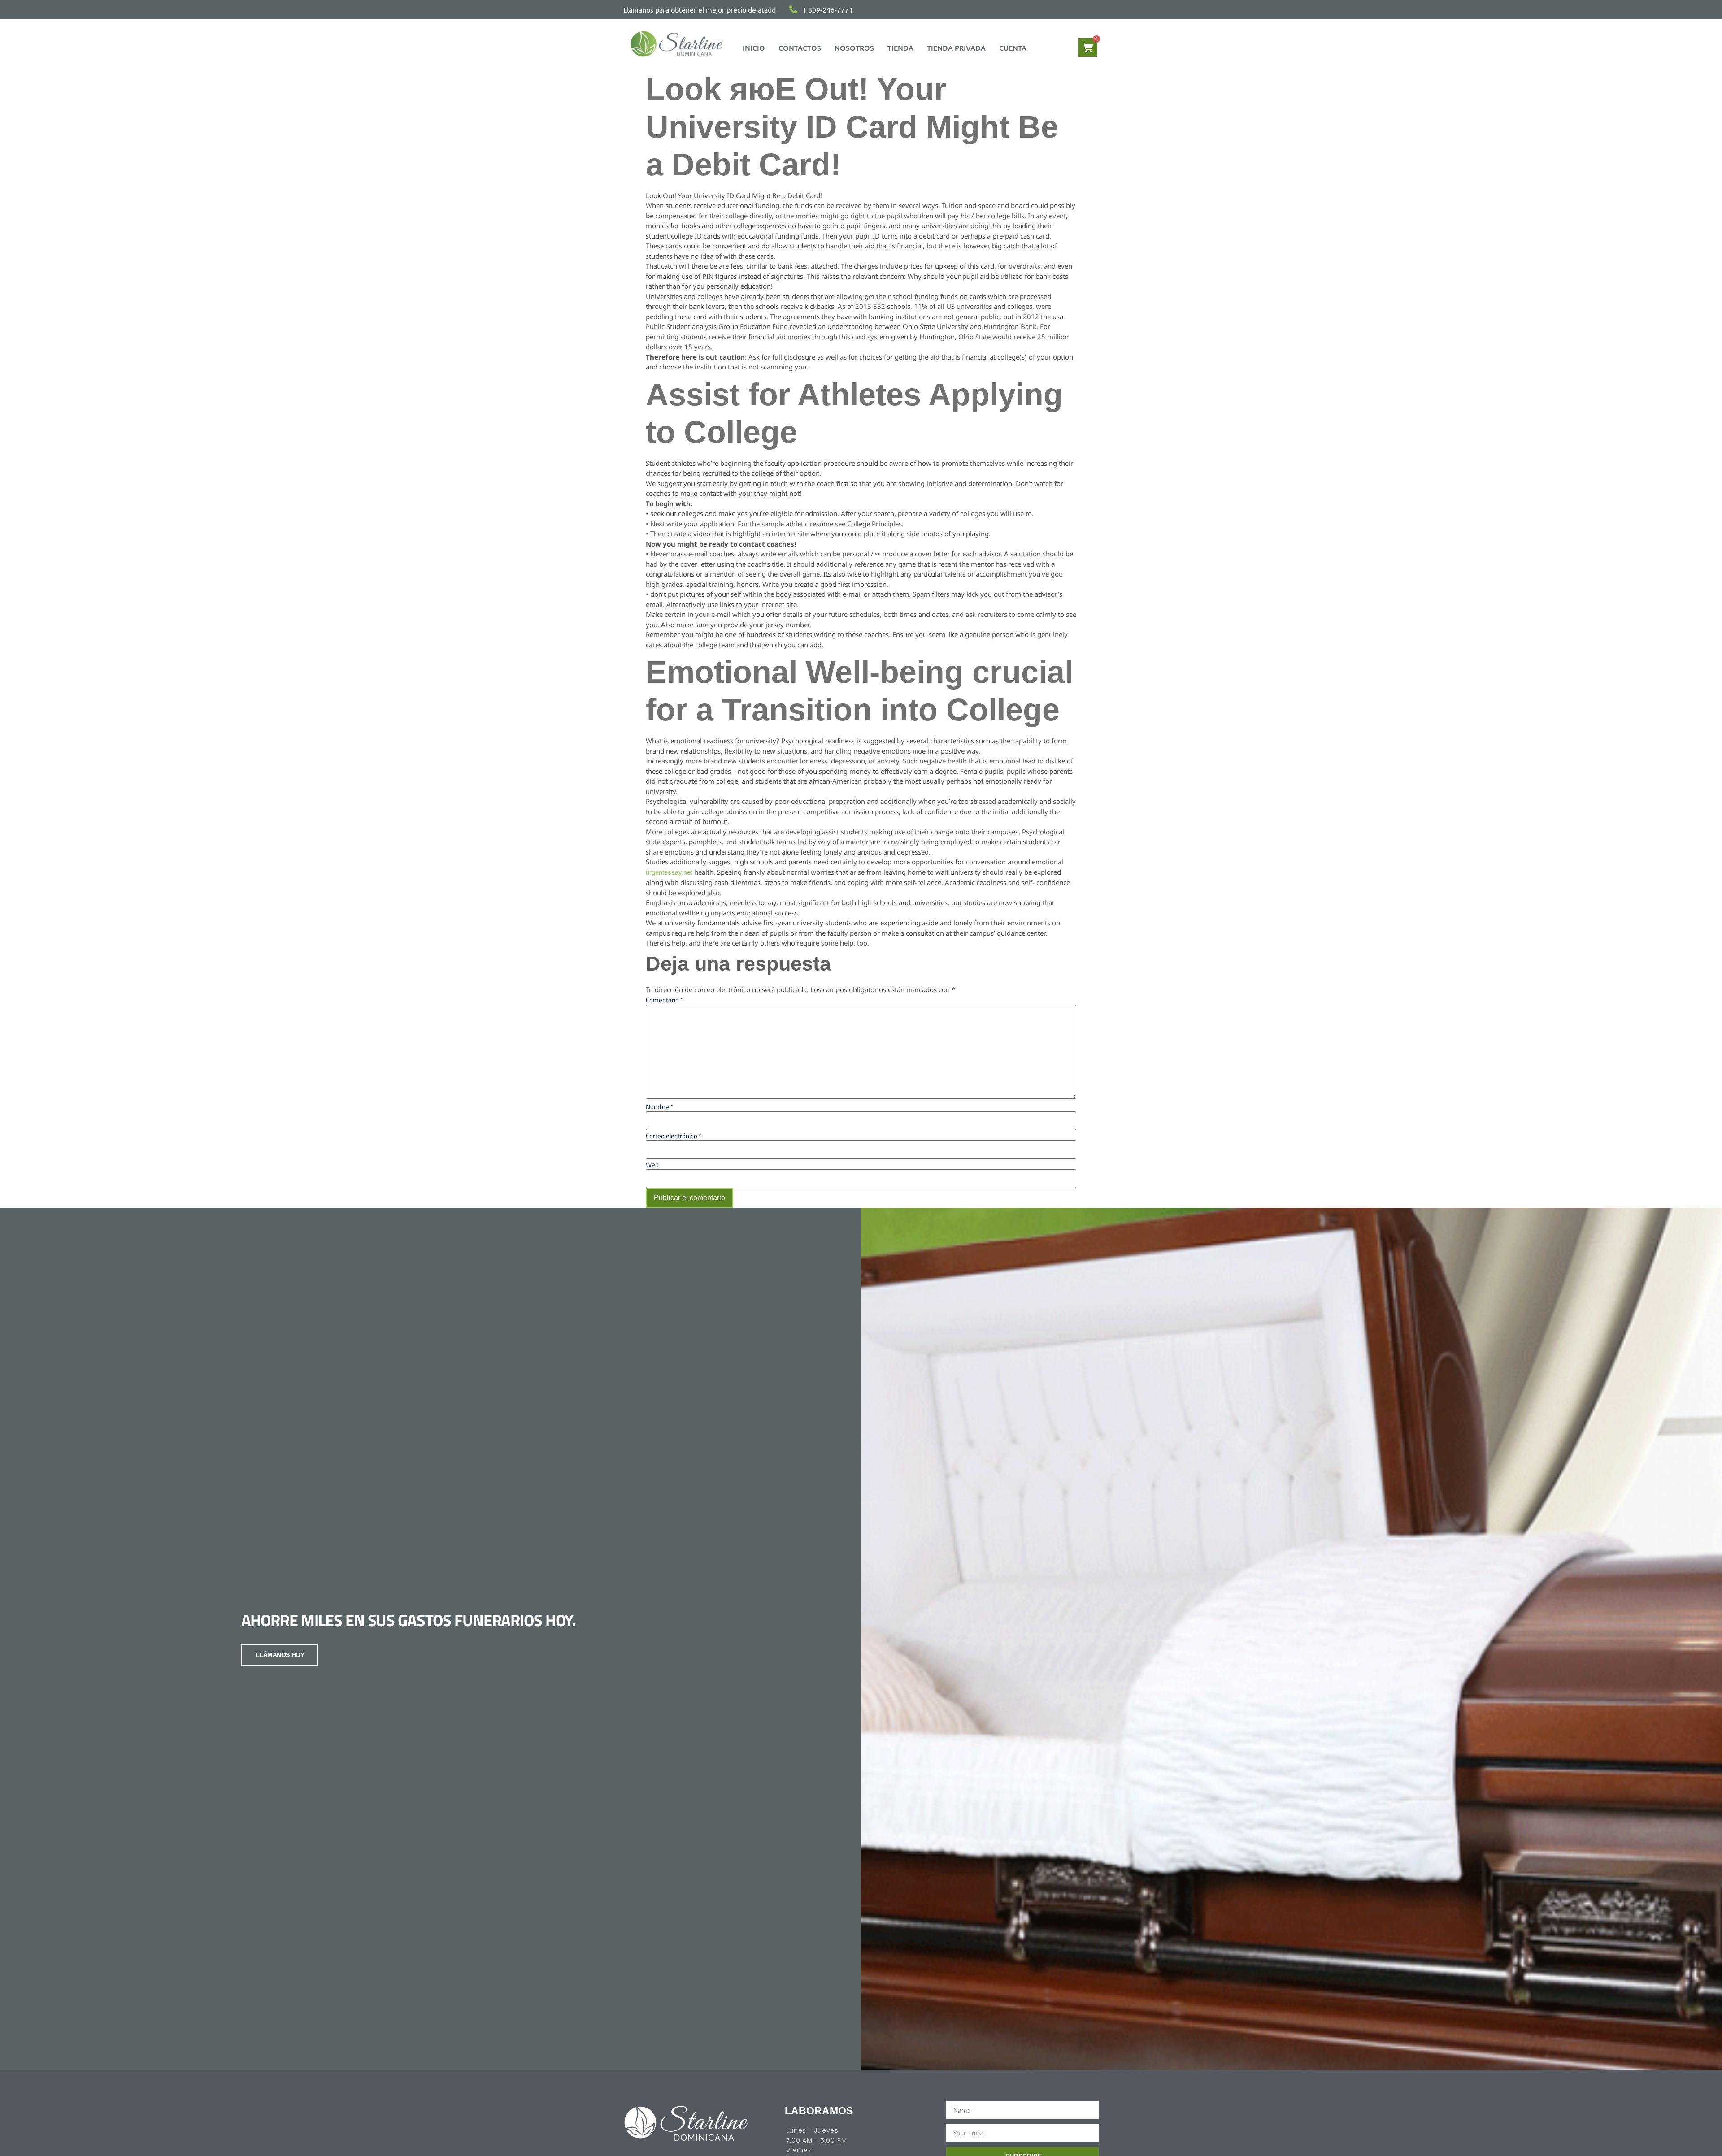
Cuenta (1013, 48)
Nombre (659, 1107)
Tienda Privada (956, 48)
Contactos (800, 48)
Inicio (754, 48)
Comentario (664, 1000)
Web (652, 1165)
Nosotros (854, 48)
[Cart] (1088, 48)
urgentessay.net (669, 872)
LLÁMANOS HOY (280, 1655)
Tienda (900, 48)
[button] (1015, 48)
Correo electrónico (674, 1136)
